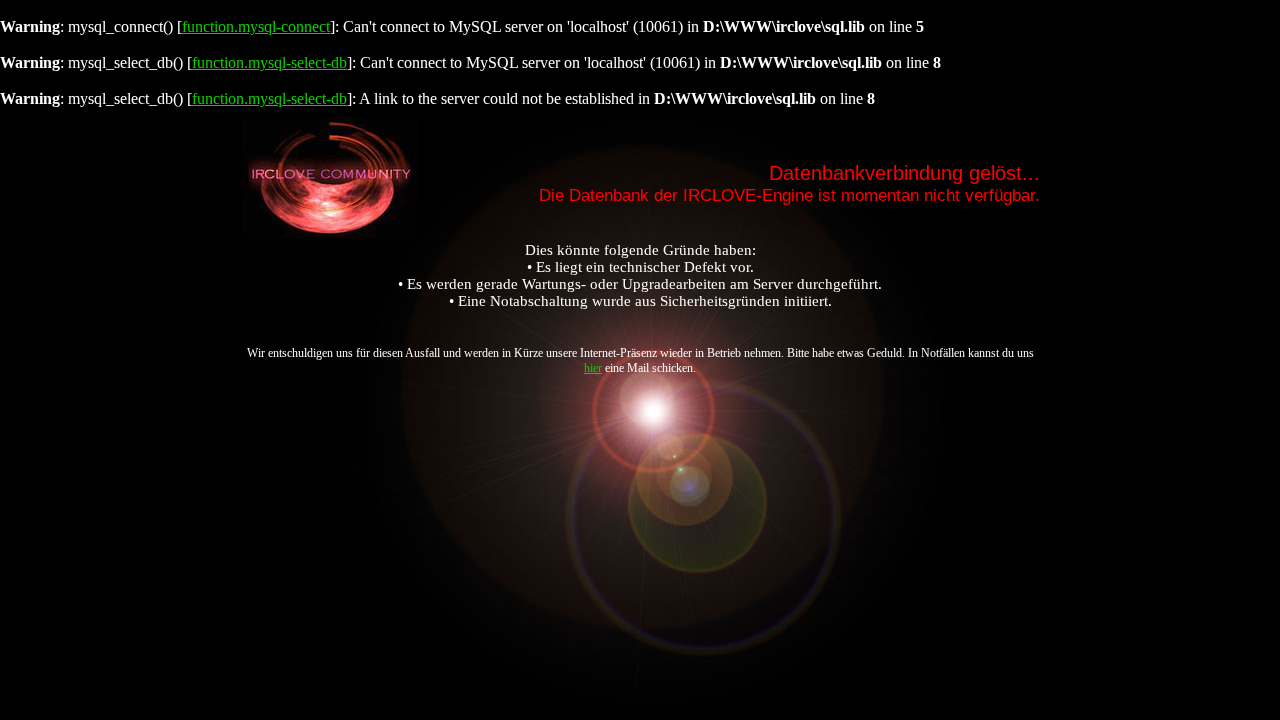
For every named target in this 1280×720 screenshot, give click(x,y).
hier (593, 368)
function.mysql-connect (256, 26)
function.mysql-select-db (269, 62)
